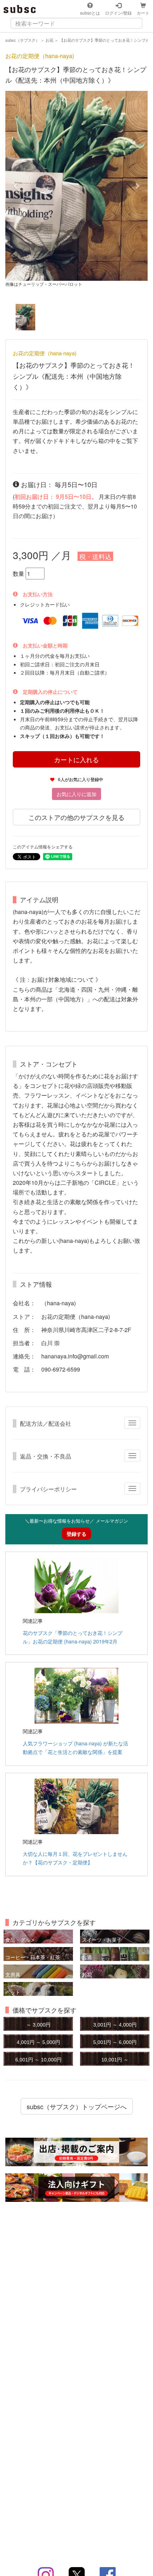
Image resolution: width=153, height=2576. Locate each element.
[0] (25, 317)
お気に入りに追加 (76, 794)
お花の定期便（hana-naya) (40, 56)
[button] (16, 186)
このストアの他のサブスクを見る (76, 817)
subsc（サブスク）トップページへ (77, 2106)
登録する (76, 1534)
